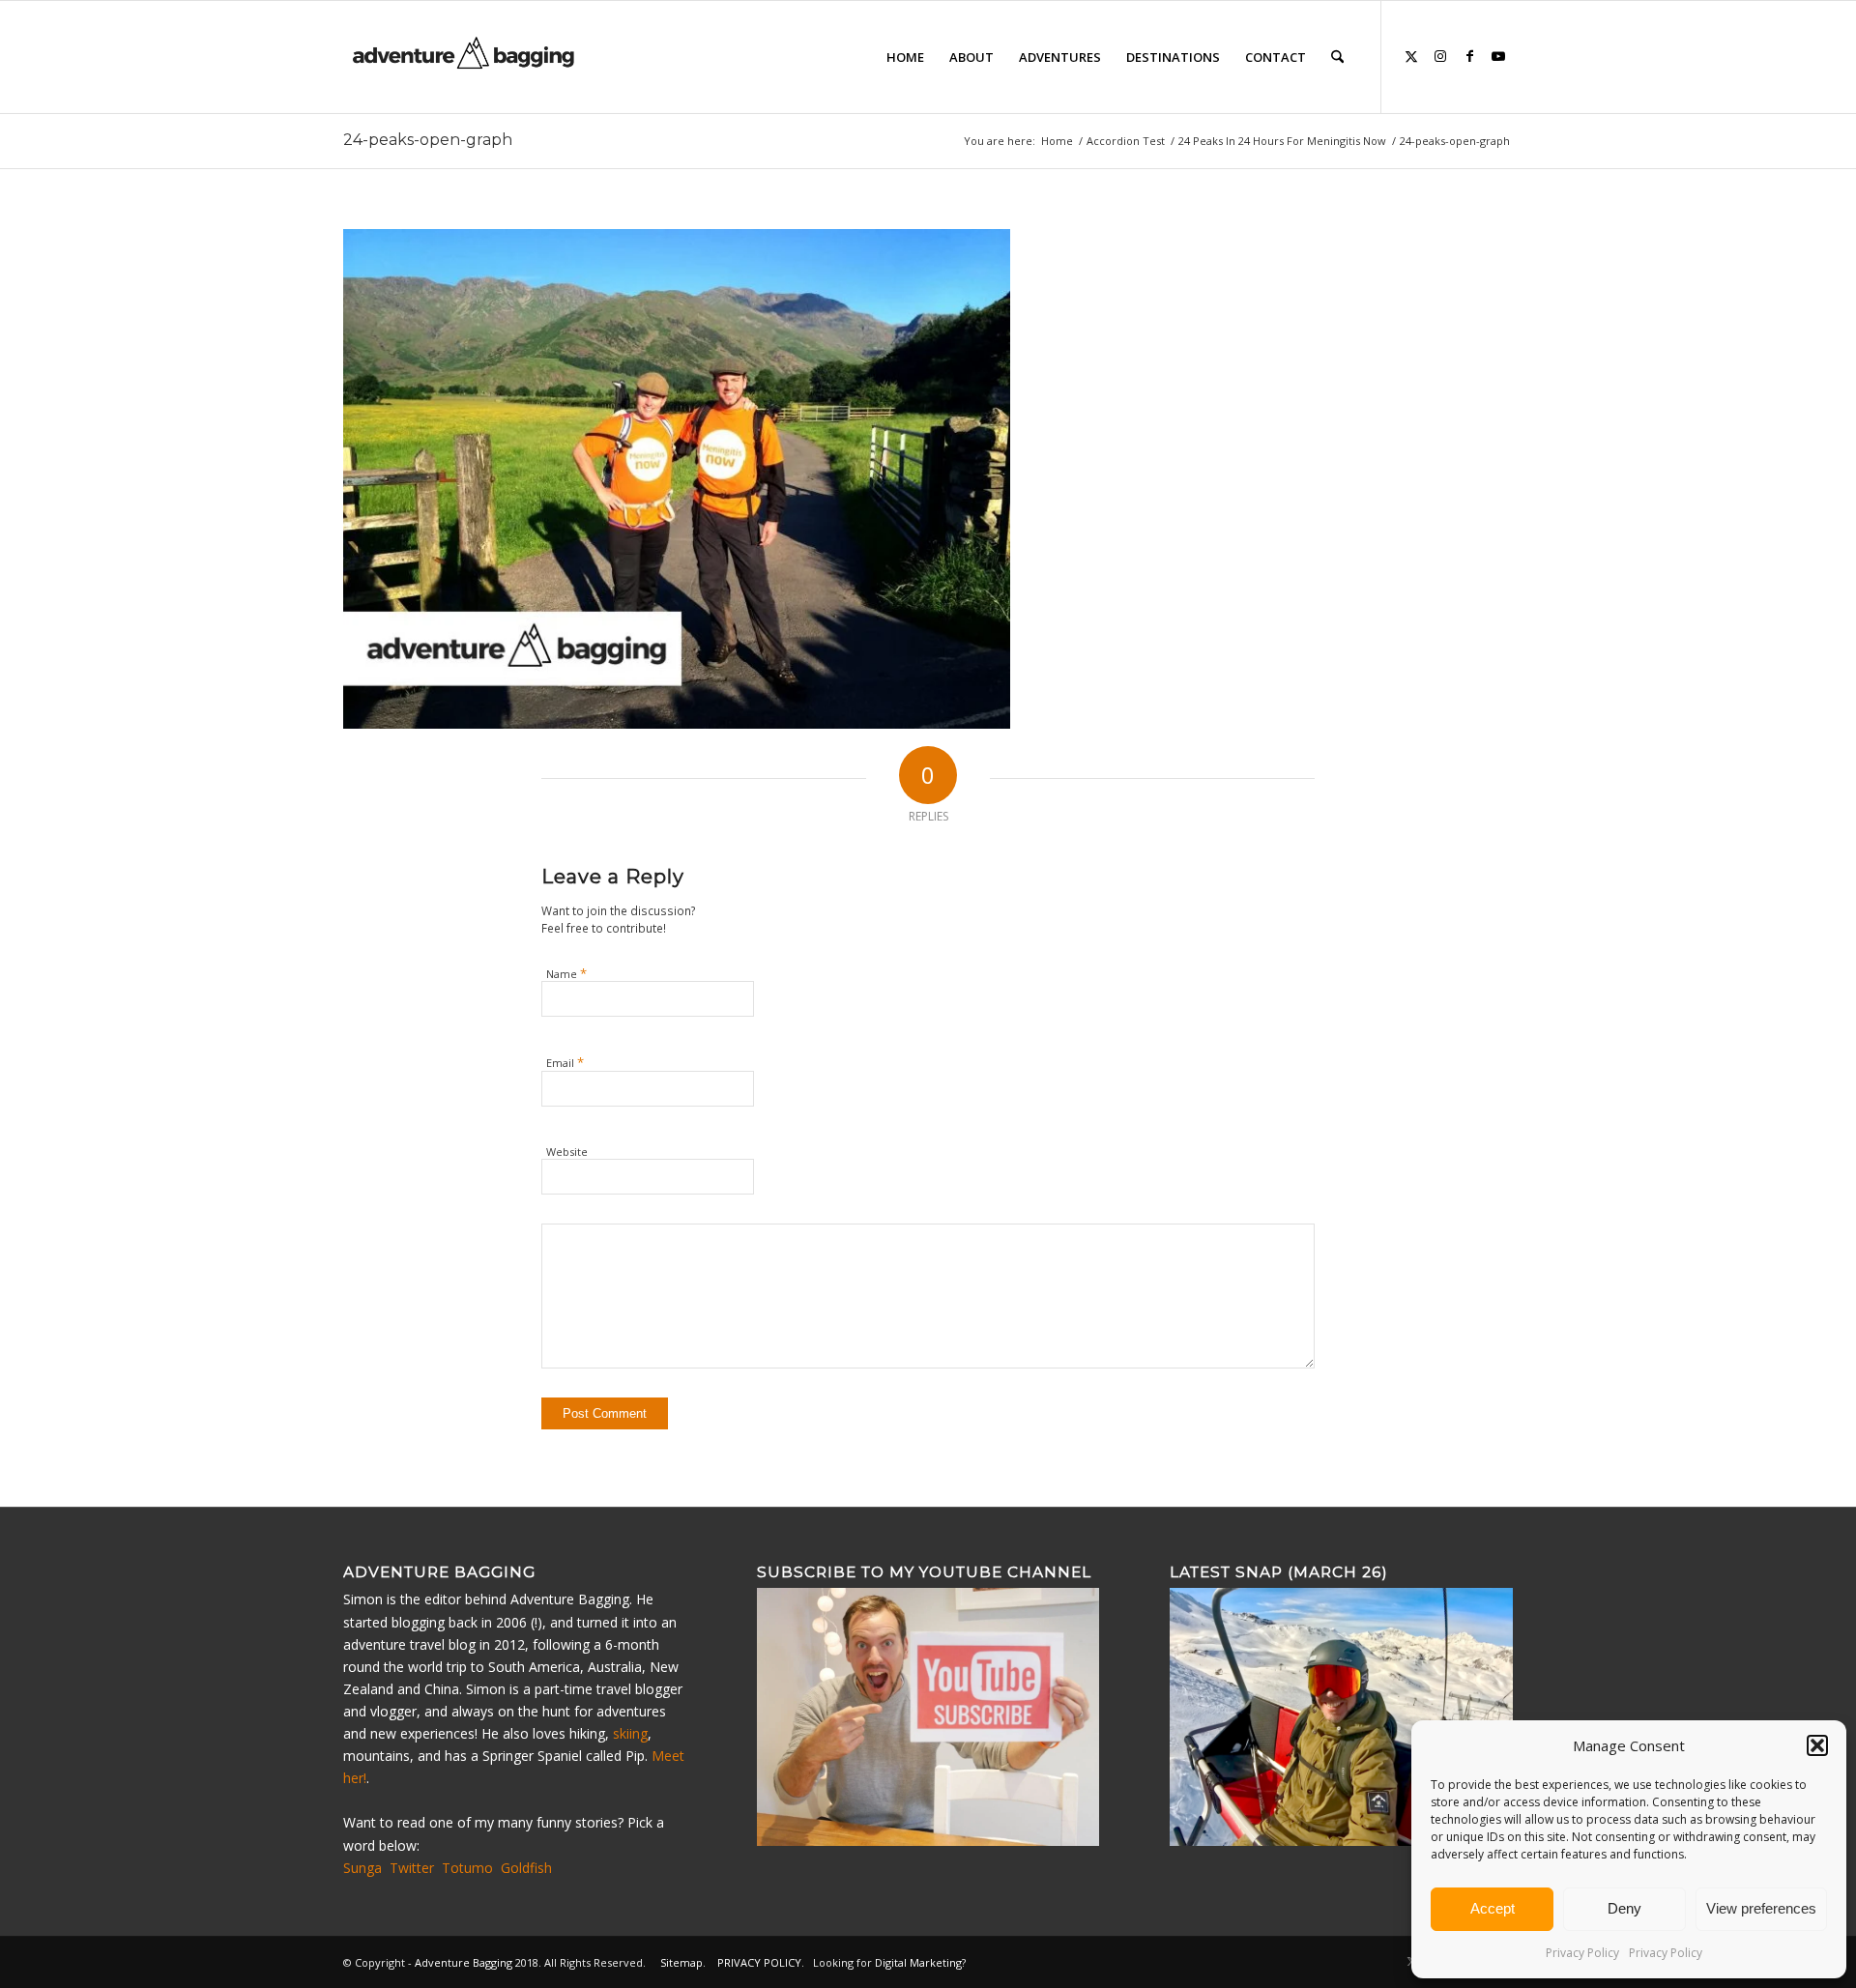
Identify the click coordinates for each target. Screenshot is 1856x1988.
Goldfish (526, 1868)
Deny (1624, 1908)
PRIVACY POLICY (759, 1962)
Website (567, 1152)
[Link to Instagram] (1440, 56)
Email (565, 1062)
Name (566, 973)
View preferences (1761, 1908)
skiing (630, 1733)
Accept (1493, 1908)
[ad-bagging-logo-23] (465, 57)
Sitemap (681, 1962)
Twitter (412, 1868)
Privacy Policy (1582, 1953)
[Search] (1337, 57)
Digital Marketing (918, 1962)
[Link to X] (1411, 56)
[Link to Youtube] (1498, 56)
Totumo (467, 1868)
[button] (1817, 1745)
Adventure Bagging (464, 1962)
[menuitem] (905, 57)
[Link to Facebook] (1469, 56)
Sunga (362, 1868)
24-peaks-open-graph (428, 140)
